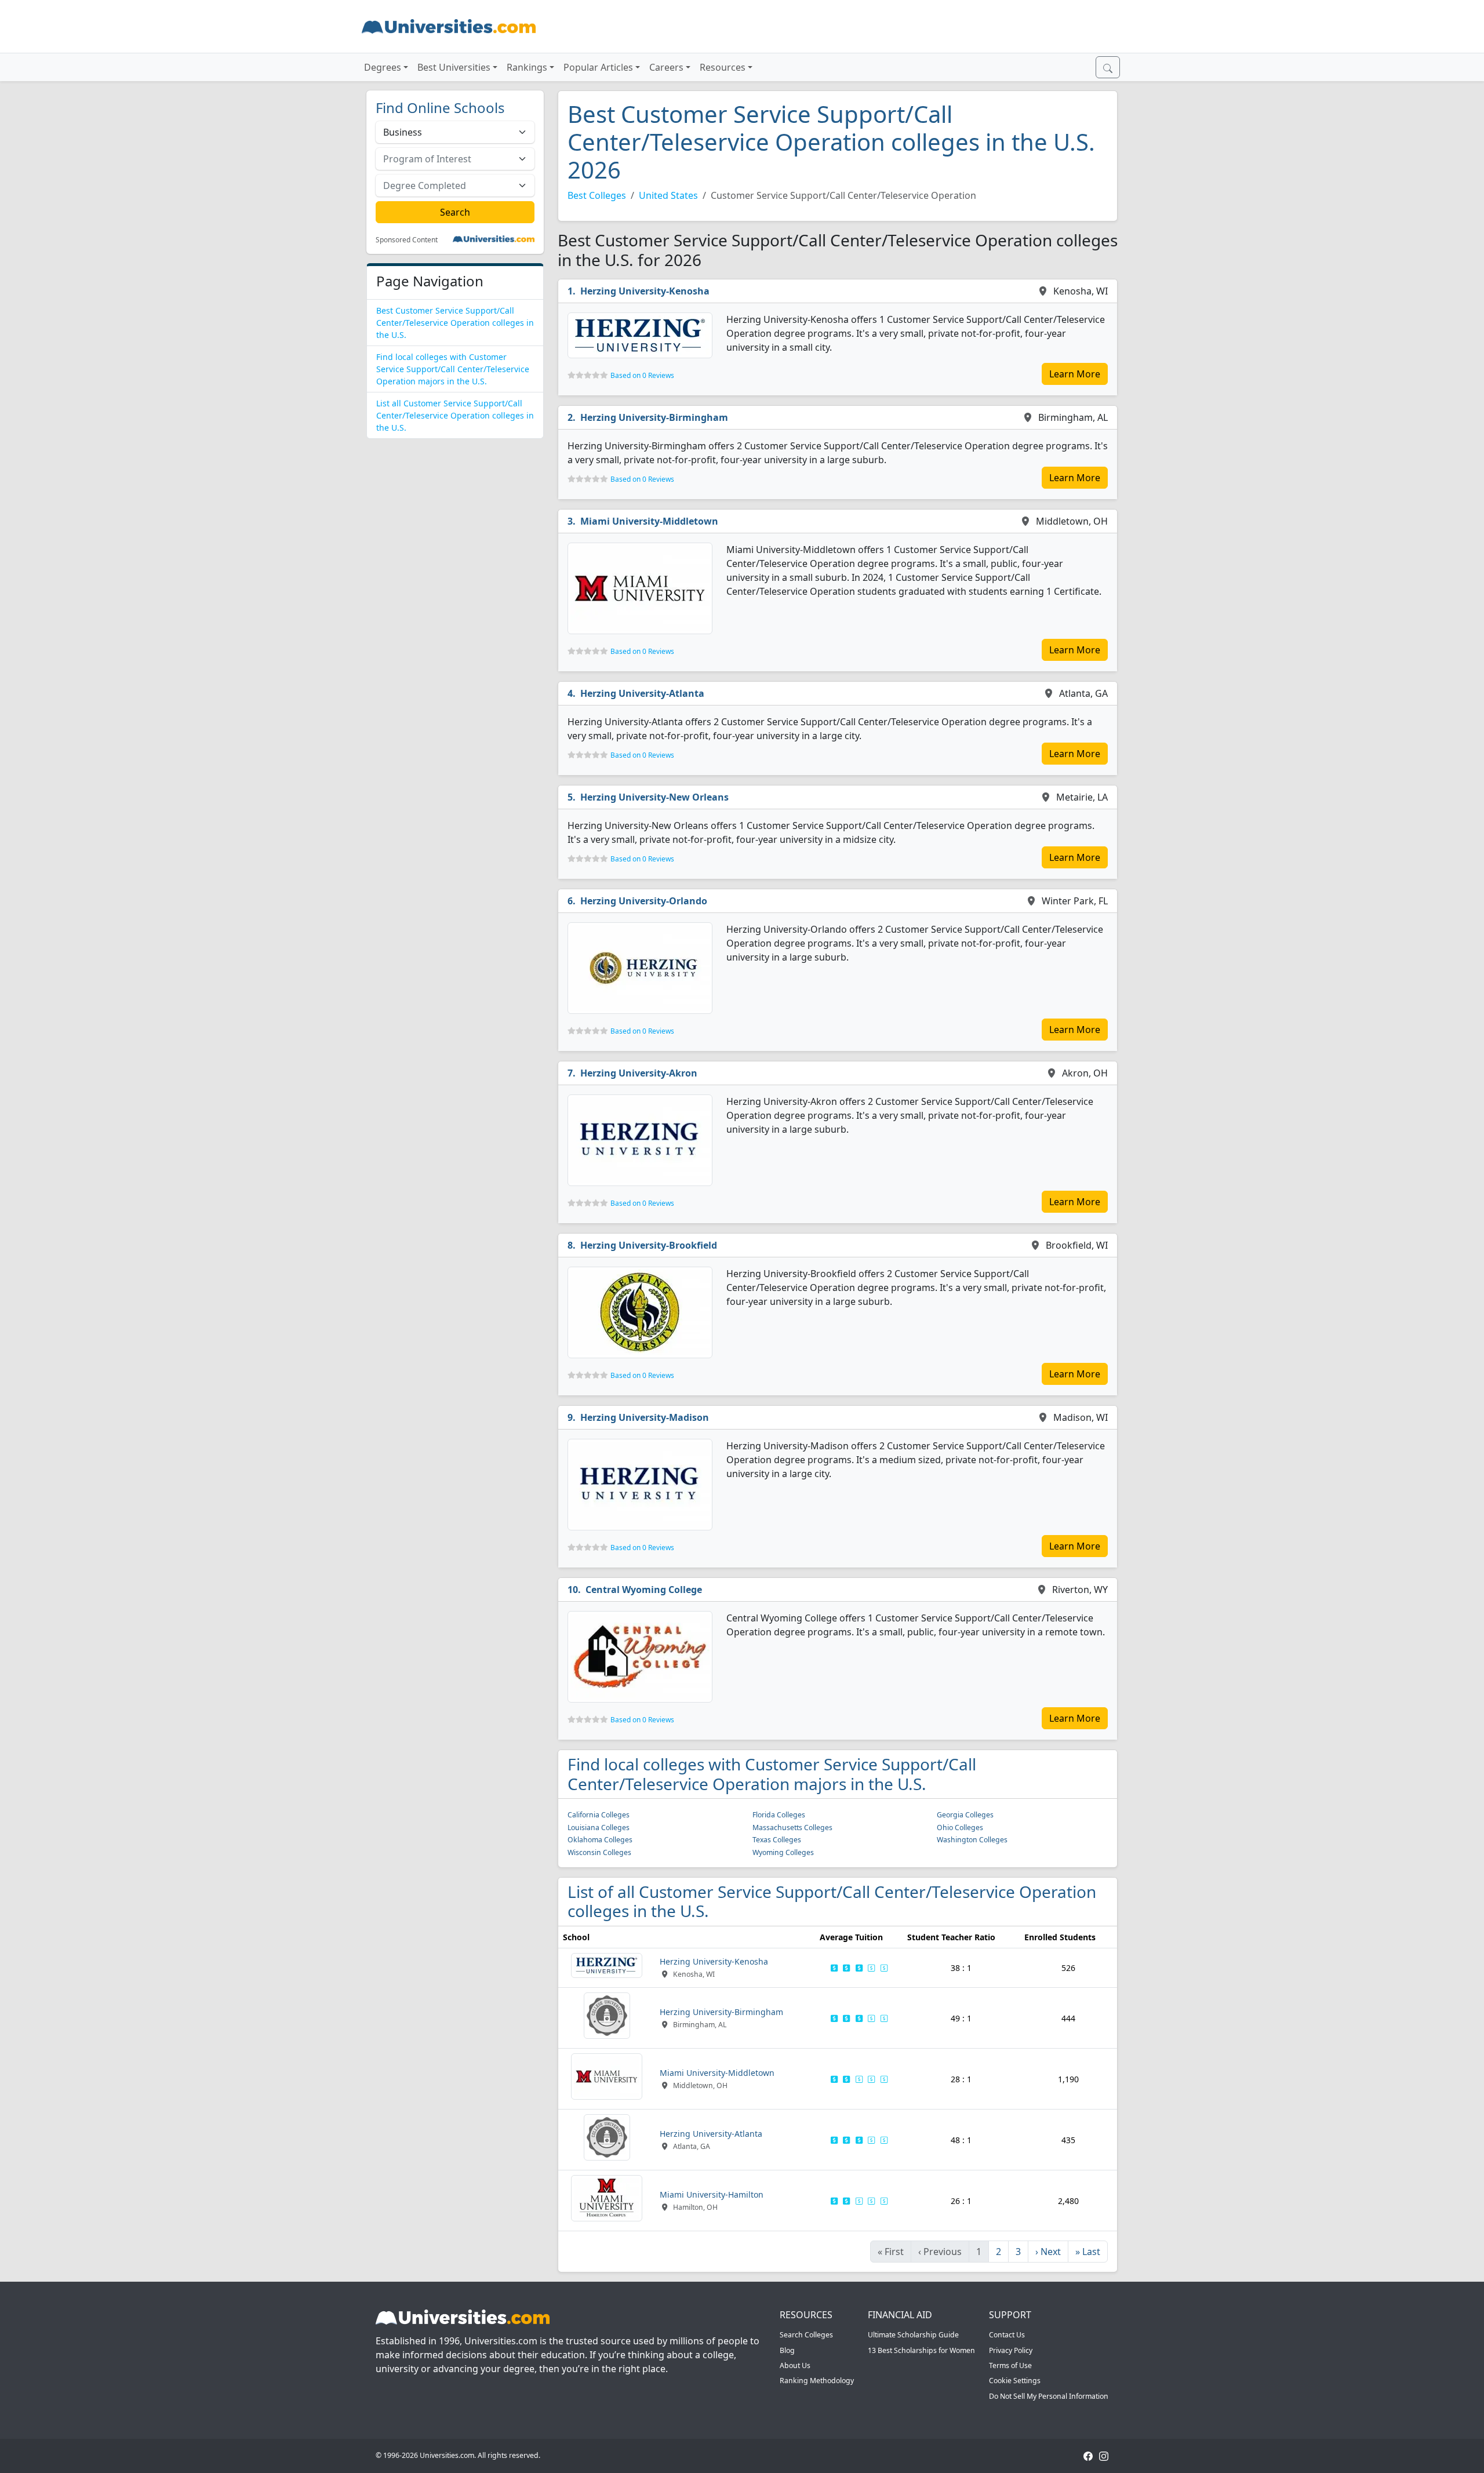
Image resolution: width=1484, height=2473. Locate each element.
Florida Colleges (779, 1815)
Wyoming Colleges (783, 1852)
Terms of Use (1010, 2365)
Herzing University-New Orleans (654, 797)
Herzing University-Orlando (644, 901)
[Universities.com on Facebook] (1088, 2455)
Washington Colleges (972, 1840)
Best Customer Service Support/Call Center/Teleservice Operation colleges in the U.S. (455, 323)
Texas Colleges (777, 1840)
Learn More (1075, 374)
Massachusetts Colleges (792, 1828)
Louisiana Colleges (599, 1828)
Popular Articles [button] (598, 67)
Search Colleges (806, 2335)
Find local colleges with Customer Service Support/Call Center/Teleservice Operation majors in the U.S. (453, 369)
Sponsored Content (407, 240)
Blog (787, 2350)
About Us (795, 2365)
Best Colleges (597, 195)
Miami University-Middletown (649, 521)
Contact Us (1007, 2335)
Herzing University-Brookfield (649, 1245)
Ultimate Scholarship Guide (913, 2335)
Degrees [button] (383, 67)
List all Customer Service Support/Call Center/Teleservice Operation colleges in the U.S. (455, 415)
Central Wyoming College (644, 1590)
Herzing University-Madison (645, 1417)
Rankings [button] (527, 67)
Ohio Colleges (960, 1828)
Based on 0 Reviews (642, 375)
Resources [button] (723, 67)
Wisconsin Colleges (599, 1852)
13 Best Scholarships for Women (921, 2350)
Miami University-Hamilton (712, 2194)
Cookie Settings (1015, 2381)
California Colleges (599, 1815)
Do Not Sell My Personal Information (1049, 2396)
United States (668, 195)
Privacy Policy (1011, 2350)
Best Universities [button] (454, 67)
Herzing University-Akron (639, 1073)
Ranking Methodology (817, 2381)
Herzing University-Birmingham (654, 417)
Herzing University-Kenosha (645, 291)
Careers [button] (666, 67)
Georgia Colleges (965, 1815)
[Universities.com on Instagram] (1104, 2455)
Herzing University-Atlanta (642, 693)
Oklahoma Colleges (600, 1840)
